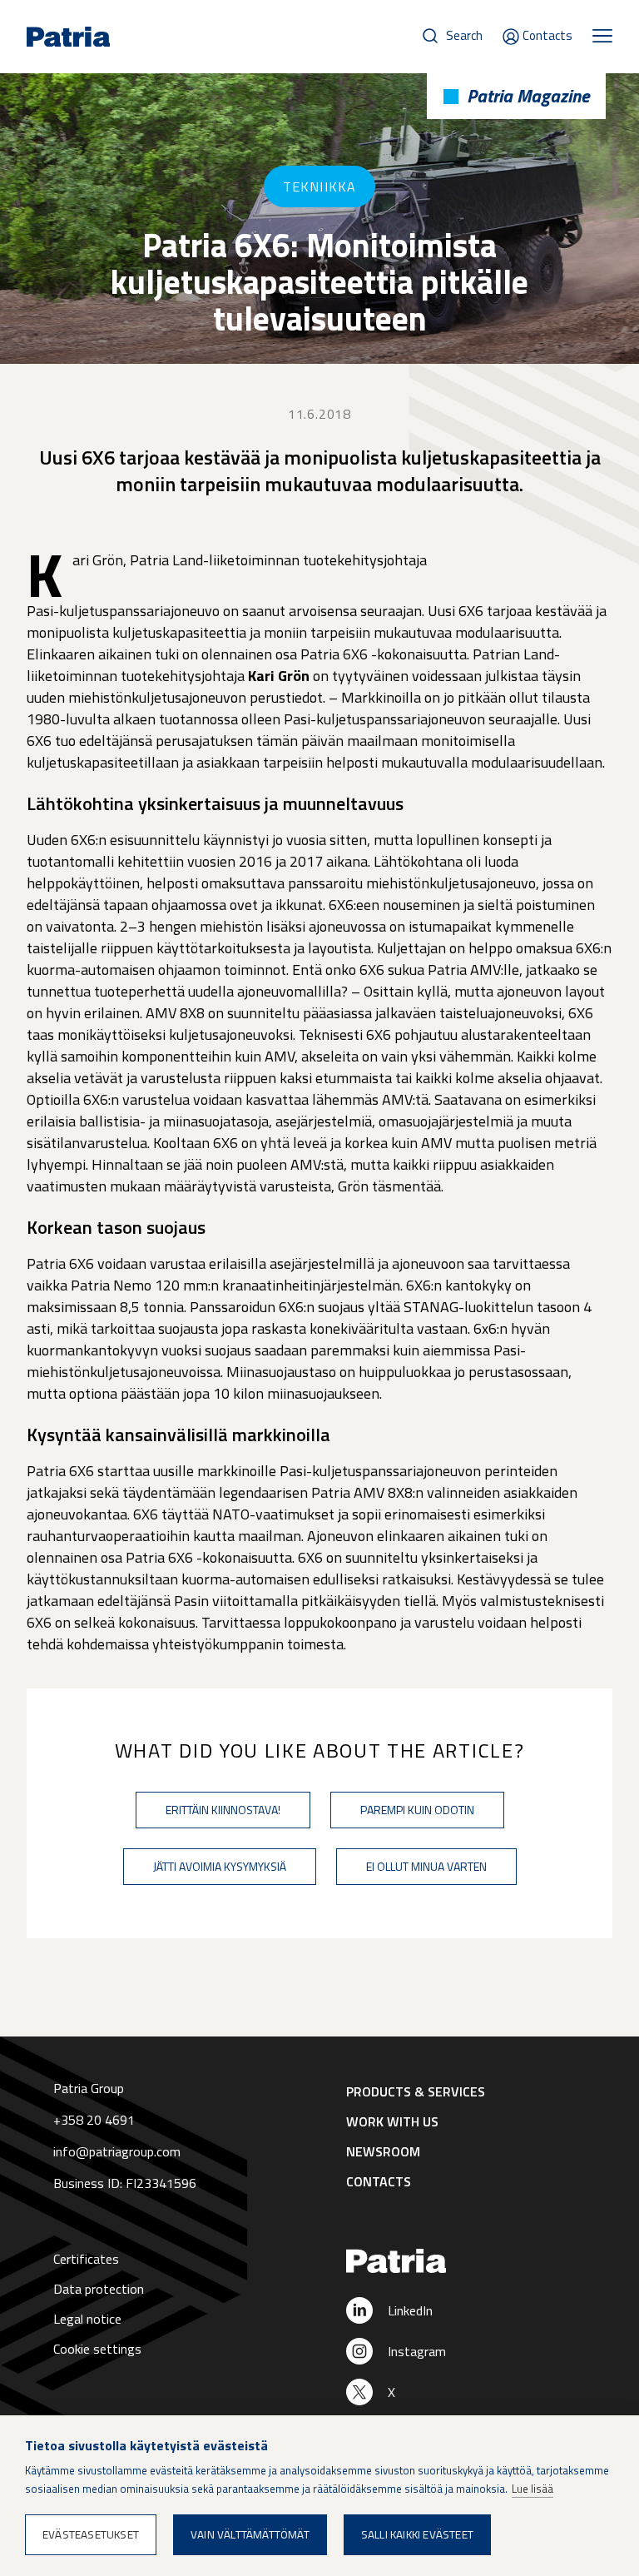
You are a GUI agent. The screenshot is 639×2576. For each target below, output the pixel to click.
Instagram (417, 2351)
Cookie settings (97, 2349)
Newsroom (383, 2151)
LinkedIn (410, 2310)
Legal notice (87, 2319)
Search (464, 35)
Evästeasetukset (91, 2534)
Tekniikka (319, 186)
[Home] (466, 2262)
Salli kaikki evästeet (417, 2534)
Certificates (86, 2259)
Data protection (99, 2289)
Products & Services (416, 2091)
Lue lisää (532, 2489)
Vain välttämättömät (250, 2534)
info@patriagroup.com (117, 2151)
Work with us (392, 2121)
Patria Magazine (528, 96)
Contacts (547, 35)
